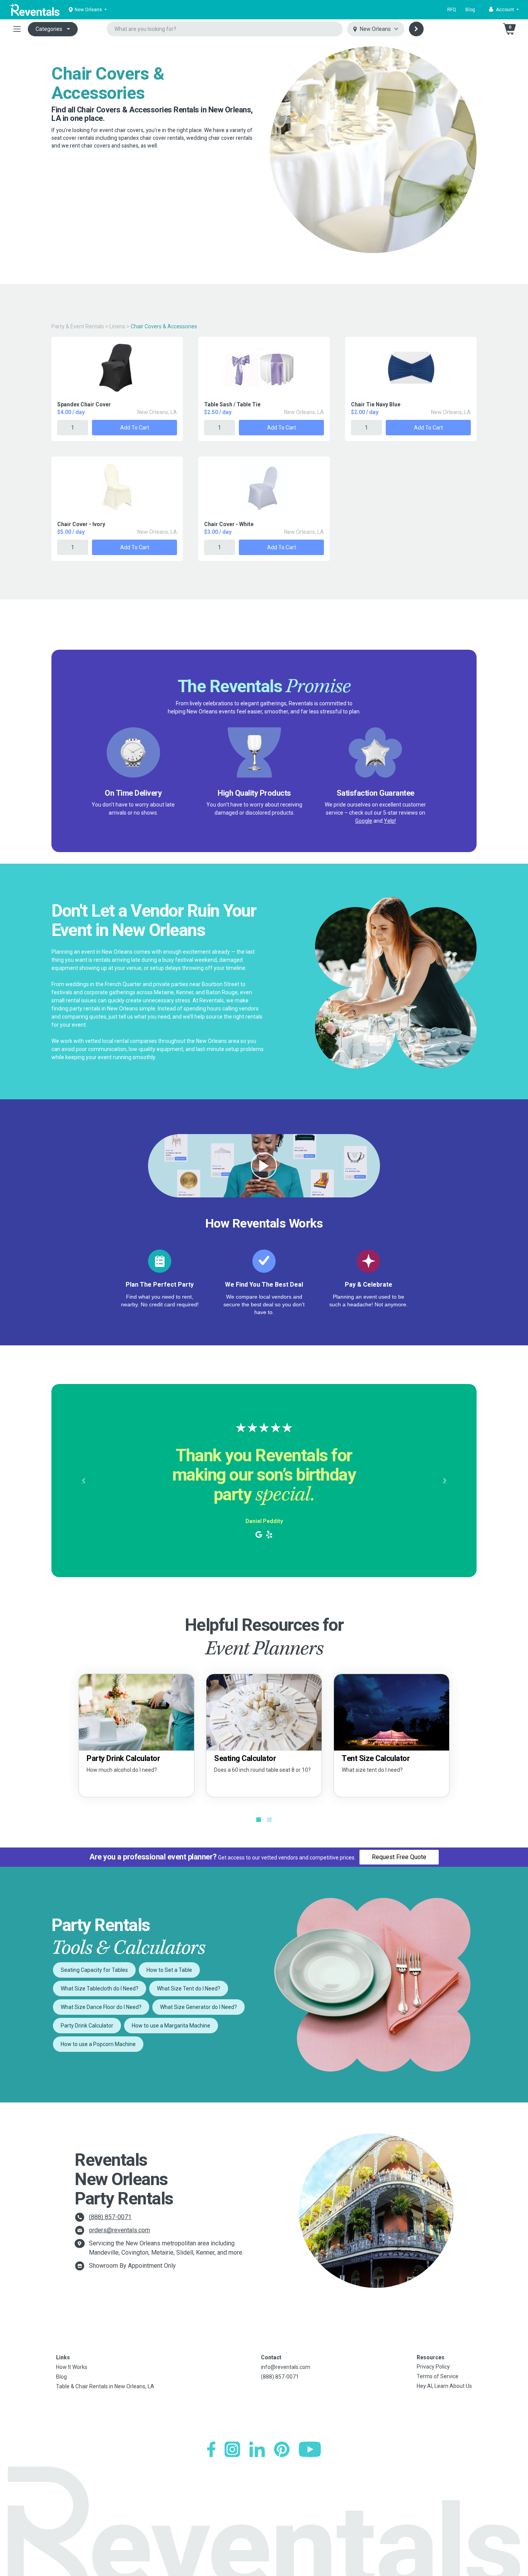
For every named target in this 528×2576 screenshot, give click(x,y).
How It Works (72, 2367)
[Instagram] (232, 2449)
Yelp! (390, 821)
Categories (49, 29)
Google (364, 821)
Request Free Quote (399, 1857)
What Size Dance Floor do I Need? (101, 2007)
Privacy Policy (433, 2367)
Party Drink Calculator (87, 2026)
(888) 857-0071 (110, 2217)
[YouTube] (310, 2449)
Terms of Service (438, 2376)
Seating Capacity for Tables (94, 1970)
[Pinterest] (282, 2449)
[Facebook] (211, 2449)
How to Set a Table (169, 1970)
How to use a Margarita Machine (171, 2026)
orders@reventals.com (119, 2230)
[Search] (416, 29)
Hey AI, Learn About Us (444, 2386)
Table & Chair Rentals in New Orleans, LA (105, 2386)
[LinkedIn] (257, 2449)
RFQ (452, 10)
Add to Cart (135, 428)
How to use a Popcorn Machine (98, 2044)
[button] (504, 10)
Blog (470, 10)
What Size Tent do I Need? (189, 1988)
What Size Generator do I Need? (198, 2007)
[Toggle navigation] (17, 29)
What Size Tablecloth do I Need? (100, 1988)
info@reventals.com (286, 2367)
